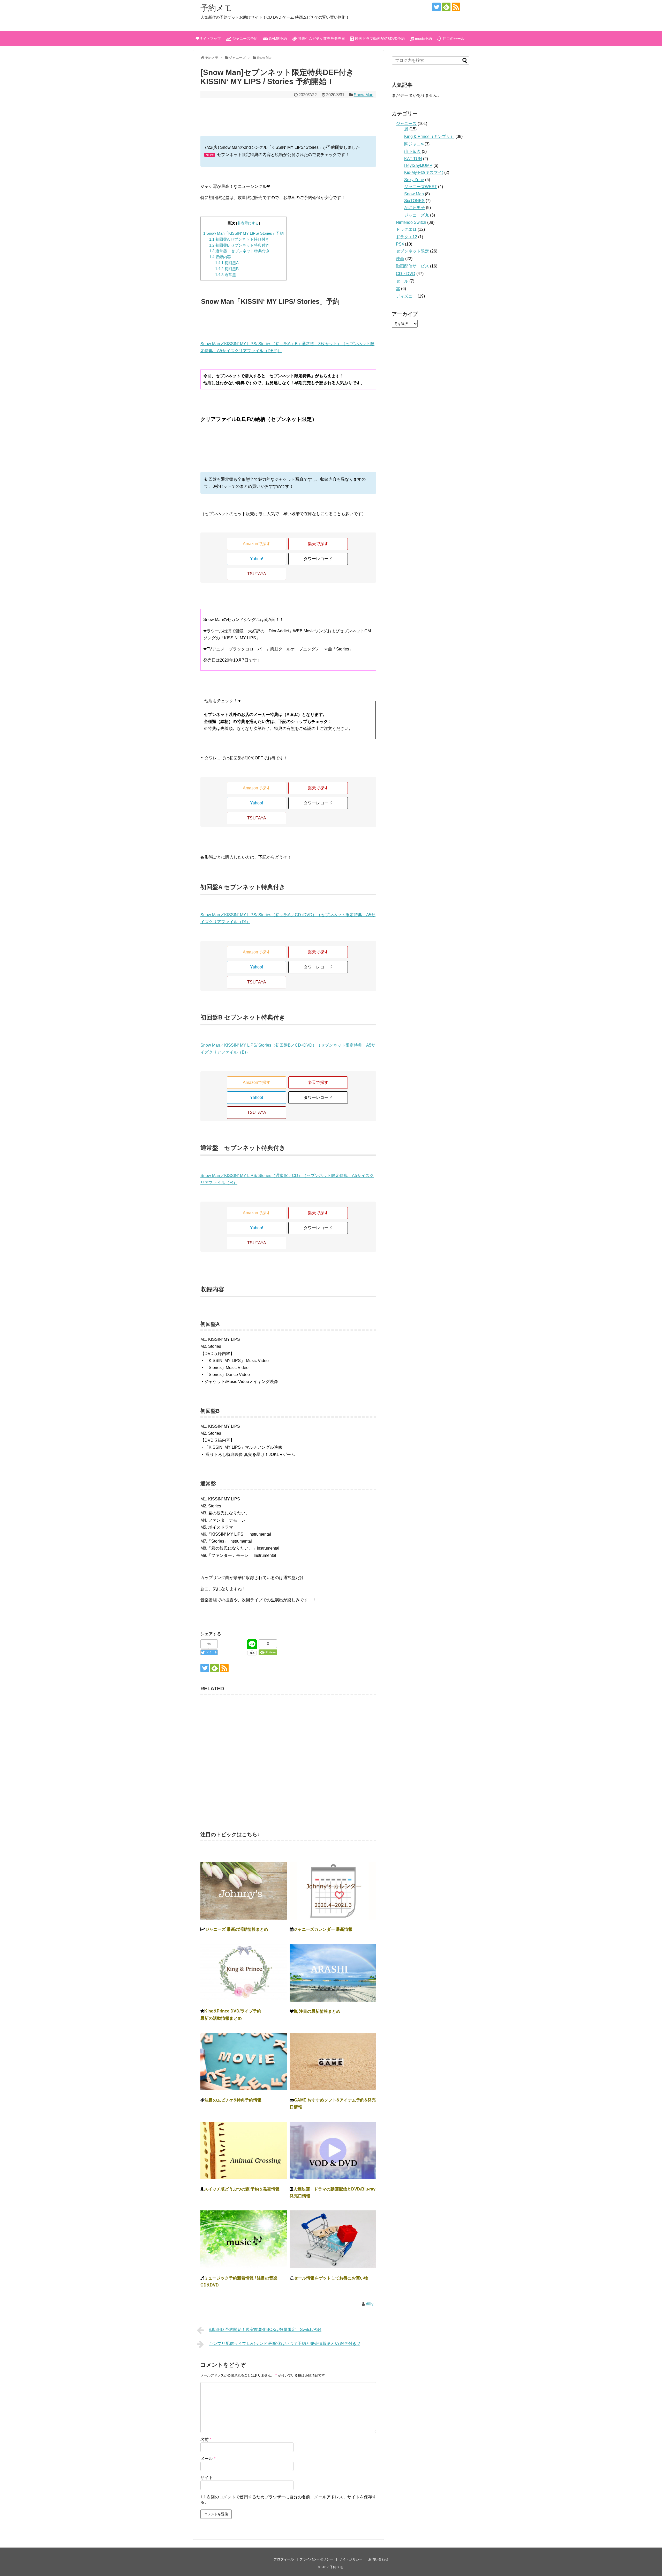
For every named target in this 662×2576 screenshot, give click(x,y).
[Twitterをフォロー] (436, 7)
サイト (207, 2478)
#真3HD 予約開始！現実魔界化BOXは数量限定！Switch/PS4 (265, 2330)
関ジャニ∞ (414, 144)
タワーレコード (318, 559)
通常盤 (226, 275)
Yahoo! (257, 559)
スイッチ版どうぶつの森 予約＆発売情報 (242, 2189)
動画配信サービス (412, 266)
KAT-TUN (413, 159)
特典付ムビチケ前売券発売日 (321, 39)
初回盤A (227, 263)
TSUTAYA (257, 574)
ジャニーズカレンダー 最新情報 (323, 1929)
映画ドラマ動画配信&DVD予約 (379, 39)
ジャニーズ (406, 124)
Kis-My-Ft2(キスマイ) (424, 172)
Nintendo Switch (411, 222)
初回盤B (227, 269)
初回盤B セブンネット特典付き (239, 245)
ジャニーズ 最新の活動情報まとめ (237, 1929)
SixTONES (414, 201)
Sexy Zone (414, 180)
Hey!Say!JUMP (418, 165)
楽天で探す (318, 544)
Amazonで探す (257, 544)
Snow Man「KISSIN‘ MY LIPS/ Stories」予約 (243, 233)
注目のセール (453, 39)
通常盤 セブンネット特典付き (239, 251)
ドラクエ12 (407, 237)
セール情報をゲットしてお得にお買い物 (331, 2278)
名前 (206, 2440)
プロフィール (284, 2559)
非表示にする (248, 223)
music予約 (423, 39)
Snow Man (364, 95)
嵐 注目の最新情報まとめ (317, 2011)
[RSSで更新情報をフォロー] (456, 7)
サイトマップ (210, 39)
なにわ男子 (415, 208)
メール (208, 2459)
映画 (400, 259)
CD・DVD (406, 274)
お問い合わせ (378, 2559)
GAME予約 (277, 39)
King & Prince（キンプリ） (429, 136)
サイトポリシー (351, 2559)
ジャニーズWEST (421, 187)
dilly (370, 2304)
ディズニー (406, 296)
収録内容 (220, 257)
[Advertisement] (288, 1760)
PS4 (400, 244)
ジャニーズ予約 (244, 39)
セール (402, 281)
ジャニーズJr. (417, 215)
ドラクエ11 (406, 229)
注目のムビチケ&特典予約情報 (233, 2100)
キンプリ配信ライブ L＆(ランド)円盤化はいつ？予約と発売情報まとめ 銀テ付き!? (284, 2344)
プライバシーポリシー (316, 2559)
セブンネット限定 (412, 251)
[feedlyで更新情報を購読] (446, 7)
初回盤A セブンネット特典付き (239, 239)
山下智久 (412, 151)
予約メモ (216, 8)
